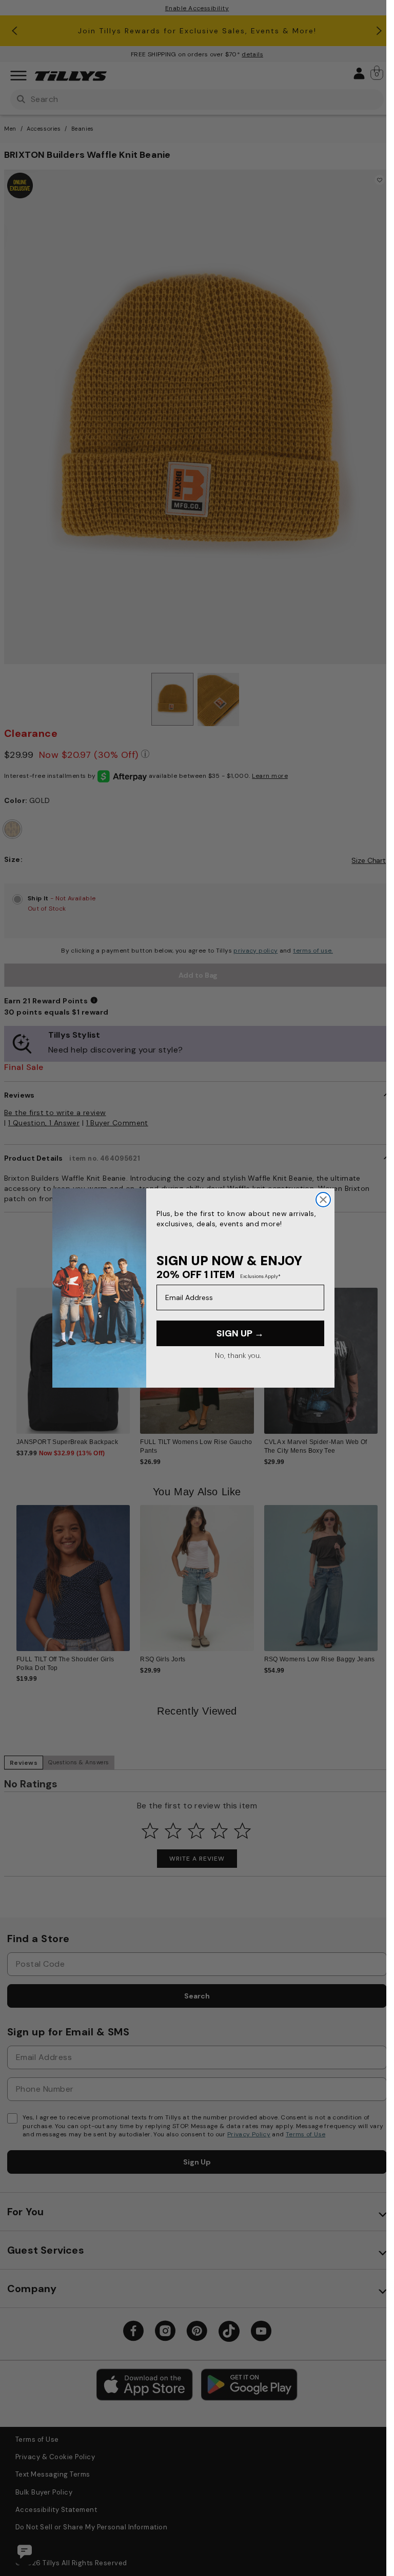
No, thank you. (238, 1355)
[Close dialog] (323, 1200)
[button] (384, 1357)
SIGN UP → (240, 1333)
